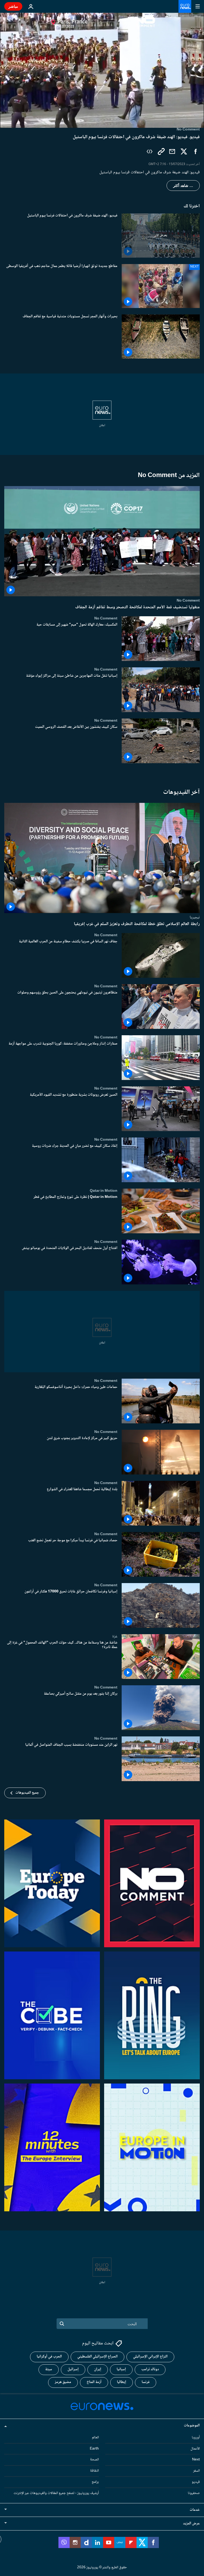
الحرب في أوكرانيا (49, 2357)
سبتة (49, 2369)
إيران (98, 2369)
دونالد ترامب (150, 2369)
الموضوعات (192, 2426)
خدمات (195, 2510)
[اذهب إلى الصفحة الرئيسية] (185, 6)
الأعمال (195, 2448)
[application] (102, 70)
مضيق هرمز (63, 2382)
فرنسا (146, 2382)
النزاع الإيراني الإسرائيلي (150, 2357)
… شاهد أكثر (183, 186)
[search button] (62, 2324)
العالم (95, 2438)
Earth (94, 2448)
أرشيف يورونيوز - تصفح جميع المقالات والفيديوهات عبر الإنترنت (56, 2493)
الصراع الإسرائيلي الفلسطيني (97, 2357)
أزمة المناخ (94, 2382)
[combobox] (102, 2324)
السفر (196, 2471)
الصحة (94, 2460)
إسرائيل (73, 2369)
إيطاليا (122, 2382)
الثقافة (94, 2471)
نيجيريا (195, 917)
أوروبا (196, 2438)
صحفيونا (194, 2493)
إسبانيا (121, 2369)
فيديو (196, 2482)
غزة (115, 1636)
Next (196, 2460)
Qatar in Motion (104, 1191)
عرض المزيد (191, 2523)
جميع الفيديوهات (27, 1793)
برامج (95, 2482)
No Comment (188, 601)
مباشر (13, 6)
